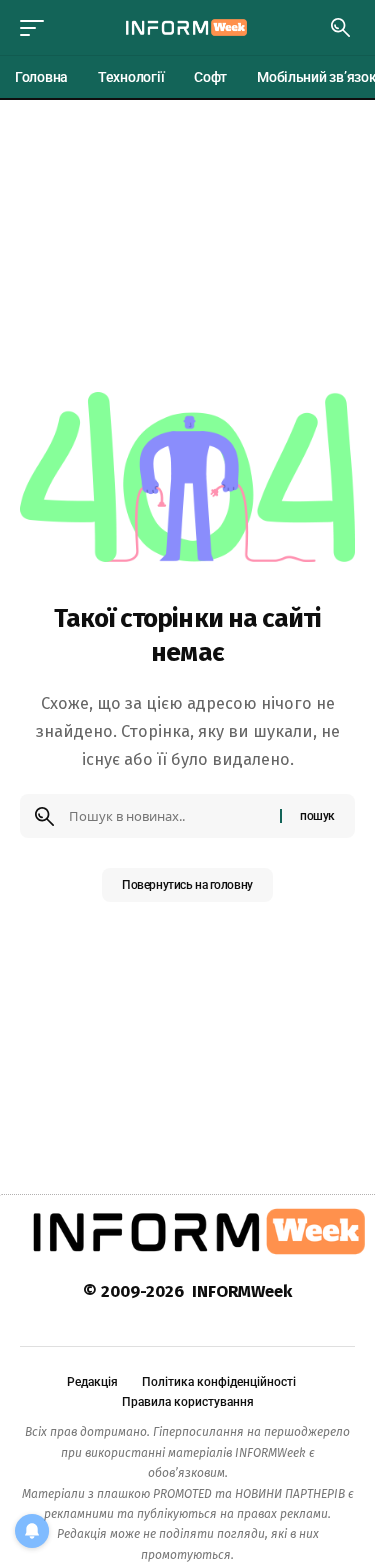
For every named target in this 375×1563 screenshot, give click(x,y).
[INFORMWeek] (188, 27)
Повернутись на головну (187, 885)
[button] (37, 28)
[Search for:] (167, 816)
